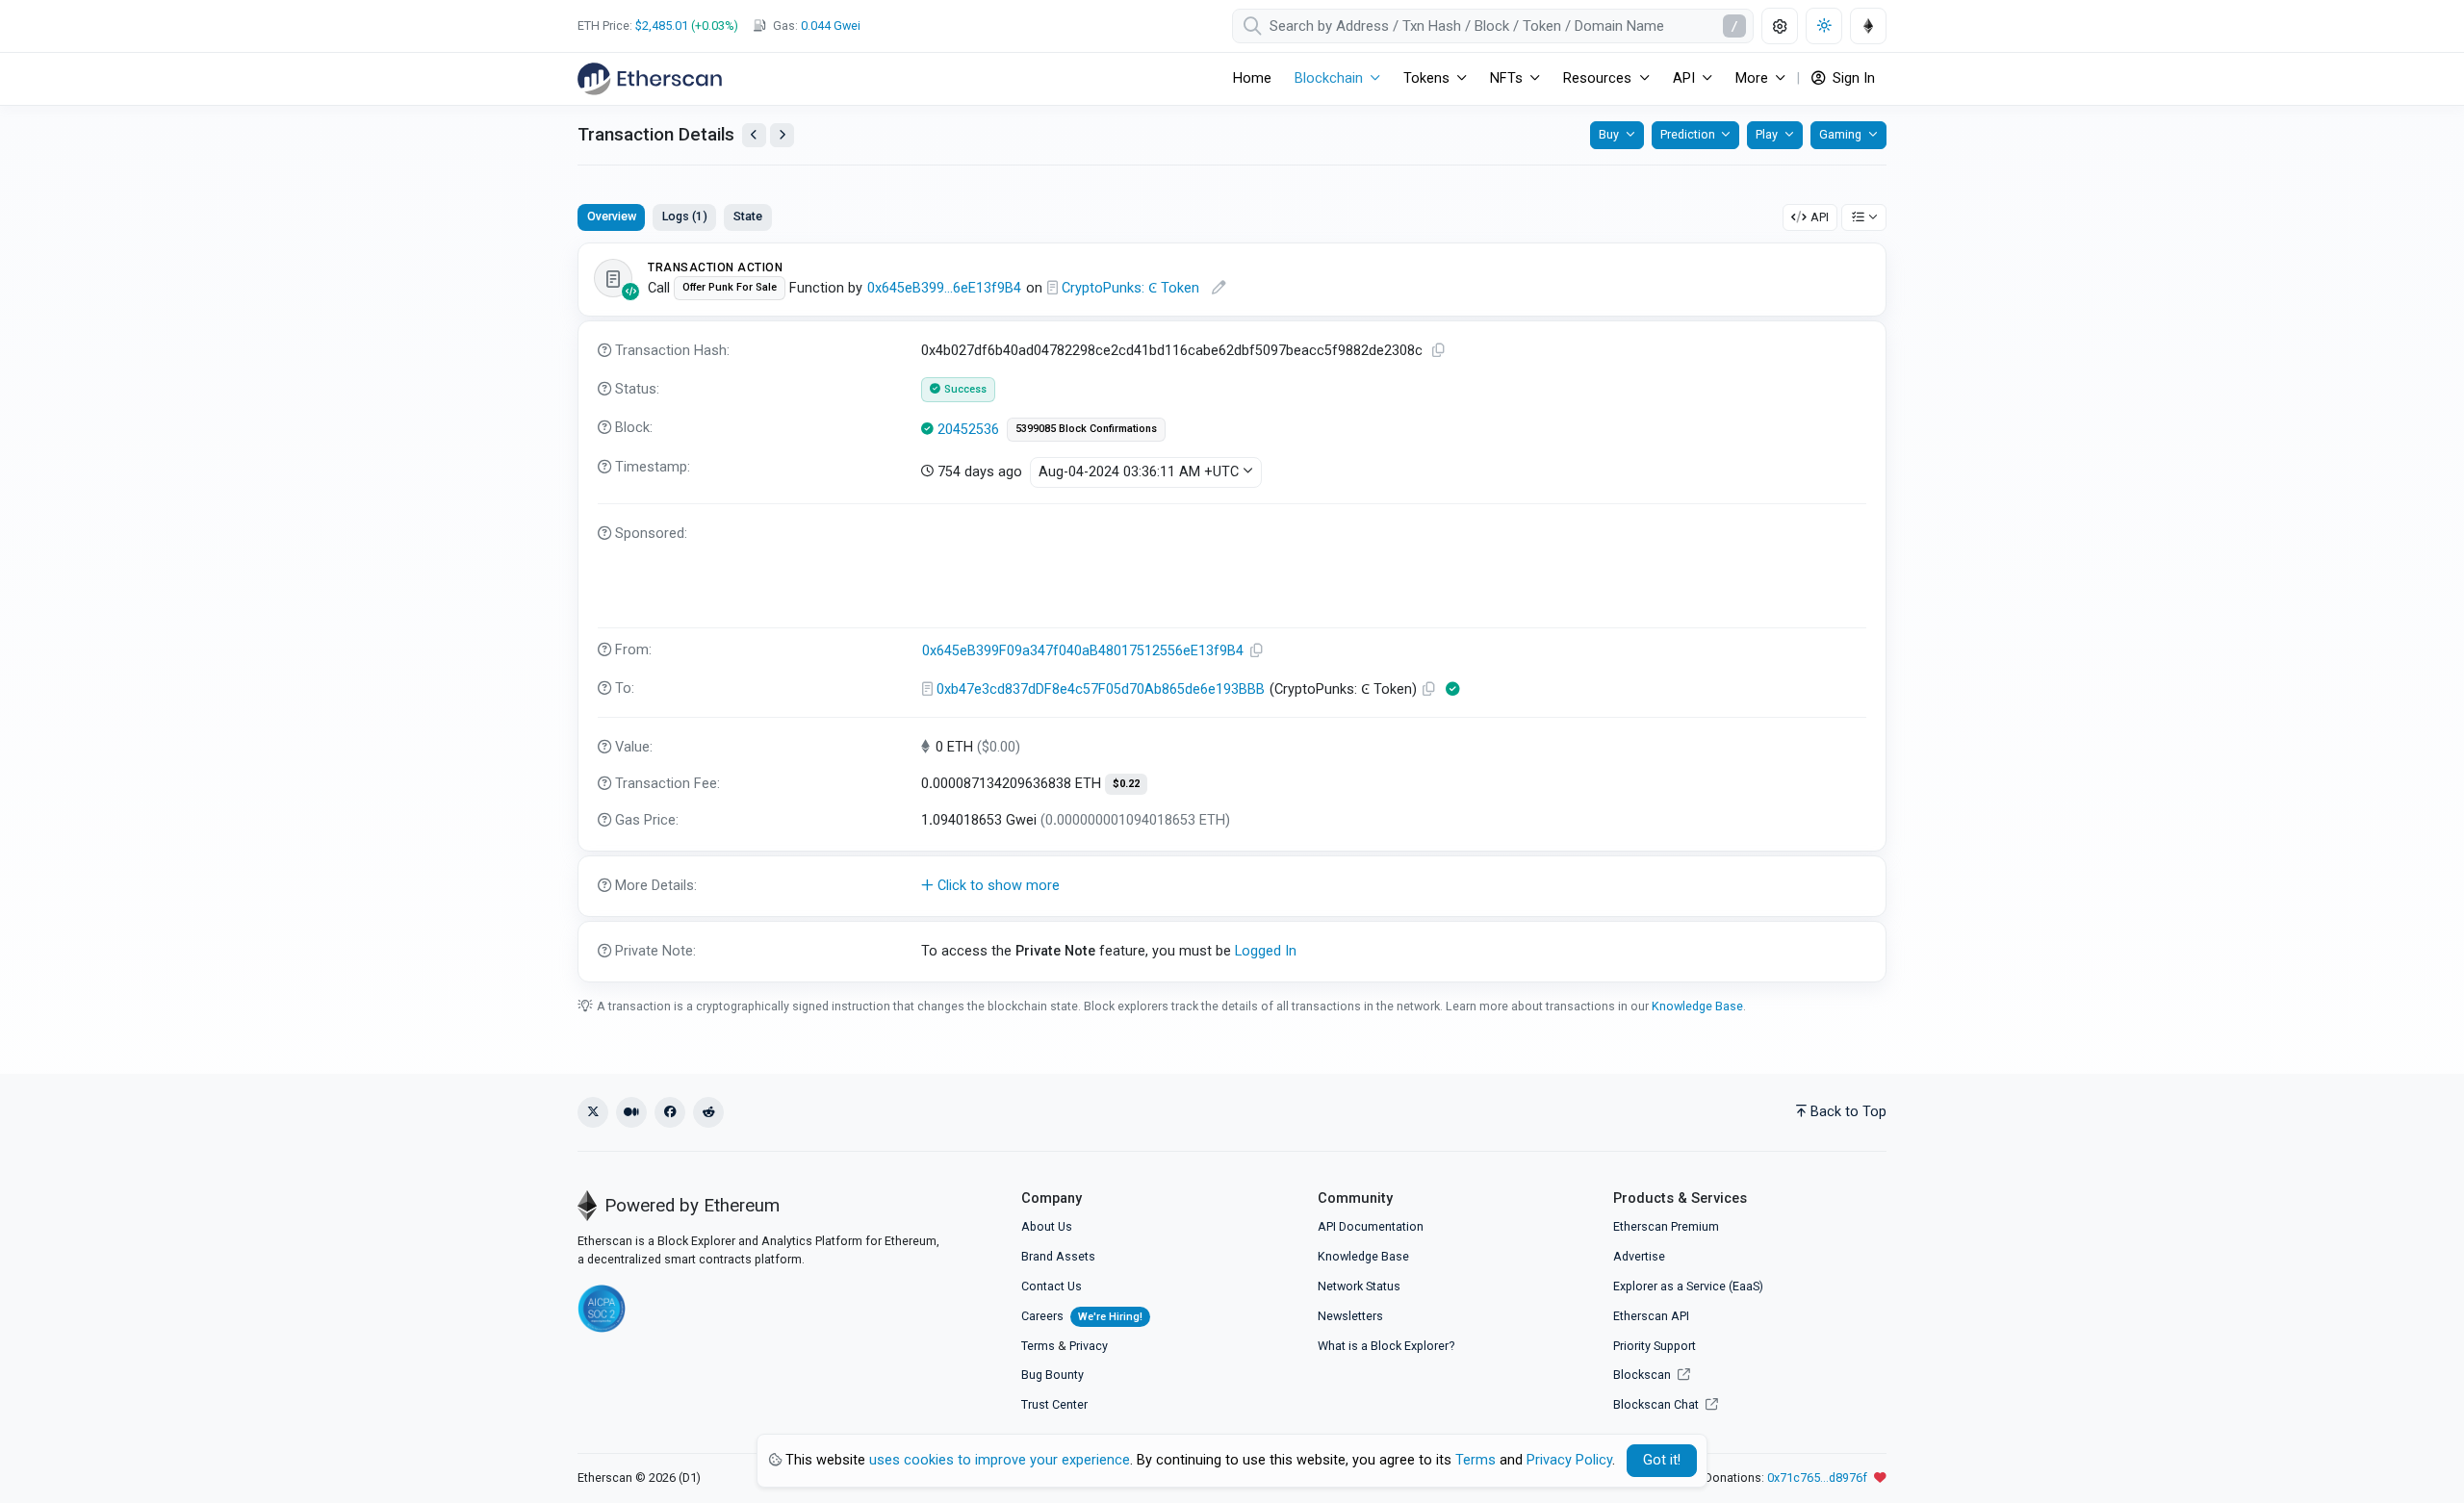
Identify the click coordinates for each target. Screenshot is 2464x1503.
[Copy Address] (1257, 651)
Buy (1609, 134)
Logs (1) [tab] (685, 216)
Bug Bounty (1052, 1375)
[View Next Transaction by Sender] (782, 135)
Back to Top (1848, 1112)
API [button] (1684, 78)
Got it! (1662, 1460)
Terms (1038, 1346)
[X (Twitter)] (593, 1112)
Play (1767, 134)
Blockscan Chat (1657, 1404)
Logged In (1266, 951)
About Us (1047, 1226)
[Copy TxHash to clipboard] (1439, 351)
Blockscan (1643, 1375)
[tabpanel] (1232, 612)
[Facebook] (670, 1112)
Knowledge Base (1697, 1006)
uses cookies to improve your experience (1000, 1460)
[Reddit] (708, 1112)
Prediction (1688, 134)
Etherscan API (1651, 1316)
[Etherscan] (650, 79)
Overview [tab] (612, 216)
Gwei (831, 25)
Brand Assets (1058, 1256)
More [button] (1752, 78)
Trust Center (1054, 1404)
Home (1252, 78)
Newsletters (1350, 1316)
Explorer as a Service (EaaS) (1688, 1286)
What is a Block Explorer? (1386, 1346)
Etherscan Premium (1666, 1226)
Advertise (1639, 1256)
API (1820, 217)
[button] (1232, 886)
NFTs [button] (1506, 78)
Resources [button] (1597, 78)
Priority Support (1655, 1346)
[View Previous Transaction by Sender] (754, 135)
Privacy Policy (1569, 1460)
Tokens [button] (1426, 78)
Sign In (1852, 78)
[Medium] (631, 1112)
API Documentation (1371, 1226)
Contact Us (1052, 1286)
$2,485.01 (662, 25)
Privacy (1089, 1346)
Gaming (1840, 134)
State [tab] (748, 216)
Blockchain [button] (1329, 78)
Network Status (1359, 1286)
